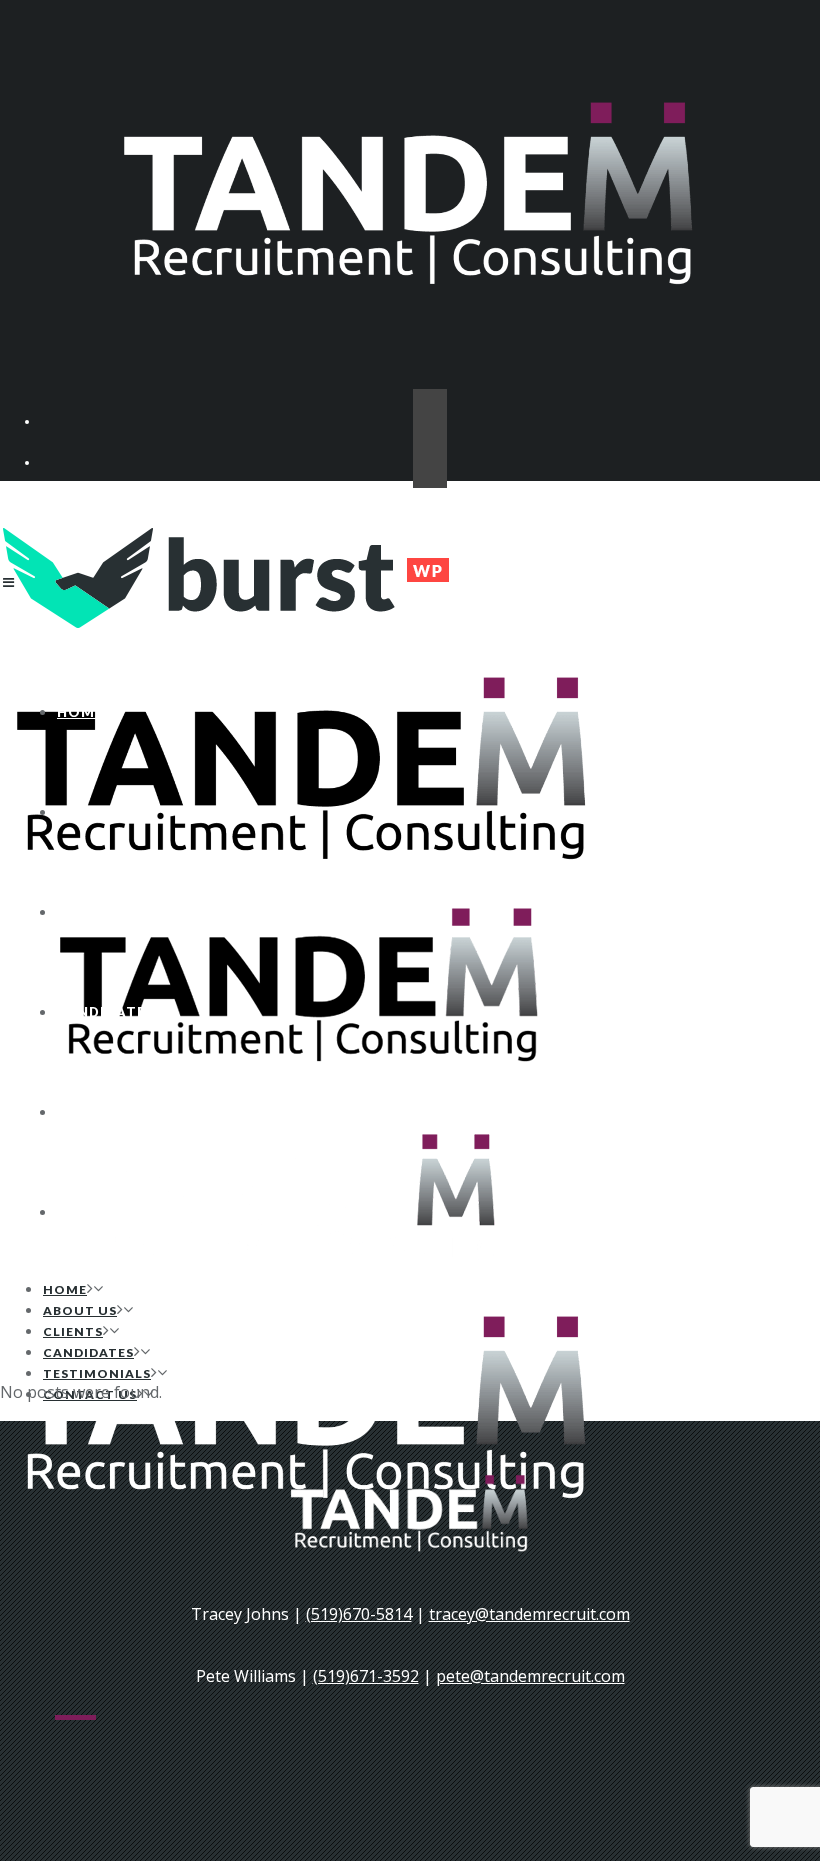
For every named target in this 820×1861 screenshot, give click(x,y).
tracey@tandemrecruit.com (529, 1614)
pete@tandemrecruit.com (530, 1676)
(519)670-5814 (359, 1614)
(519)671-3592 (366, 1676)
